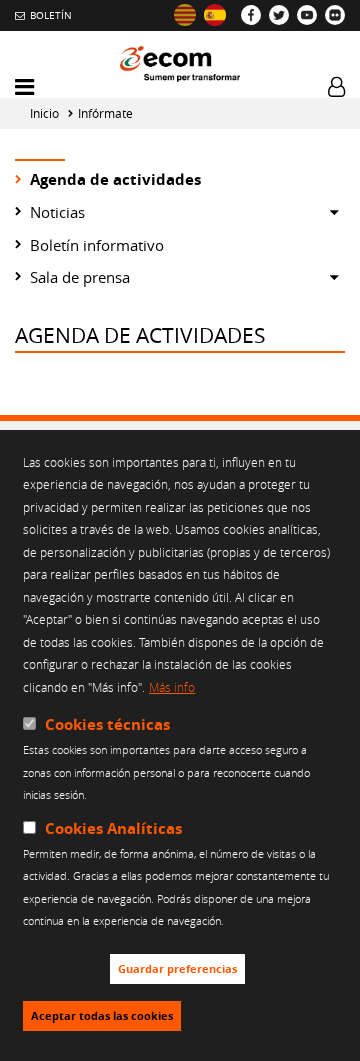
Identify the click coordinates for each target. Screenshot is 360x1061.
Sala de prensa (80, 277)
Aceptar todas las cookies (102, 1016)
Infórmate (105, 113)
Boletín (51, 15)
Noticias (57, 212)
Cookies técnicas (107, 724)
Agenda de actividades (115, 179)
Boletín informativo (97, 245)
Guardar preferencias (177, 969)
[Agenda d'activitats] (185, 15)
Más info (172, 687)
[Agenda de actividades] (215, 15)
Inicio (44, 113)
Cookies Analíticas (113, 828)
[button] (24, 87)
